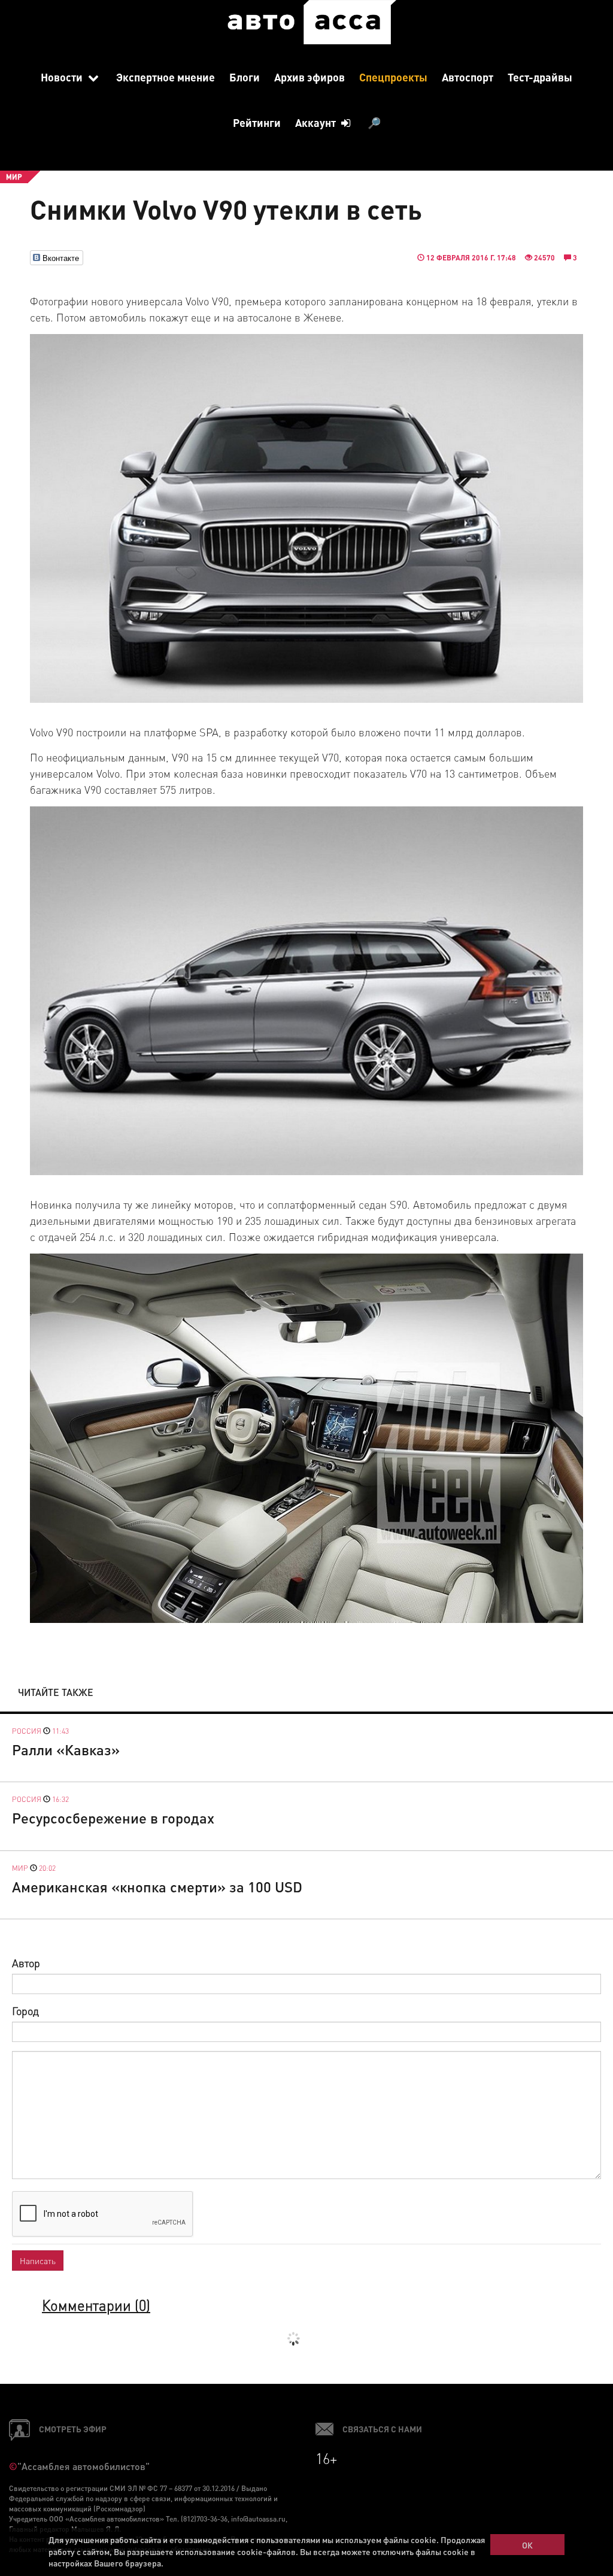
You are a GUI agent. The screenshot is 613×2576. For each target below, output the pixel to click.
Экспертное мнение (166, 77)
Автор (26, 1963)
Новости (63, 77)
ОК (527, 2545)
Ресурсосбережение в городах (113, 1818)
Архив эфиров (309, 77)
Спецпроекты (393, 77)
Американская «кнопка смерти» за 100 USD (157, 1887)
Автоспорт (468, 77)
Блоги (245, 77)
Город (25, 2011)
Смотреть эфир (73, 2429)
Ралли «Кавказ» (66, 1750)
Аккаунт (317, 122)
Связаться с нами (382, 2429)
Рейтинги (257, 122)
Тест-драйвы (540, 77)
